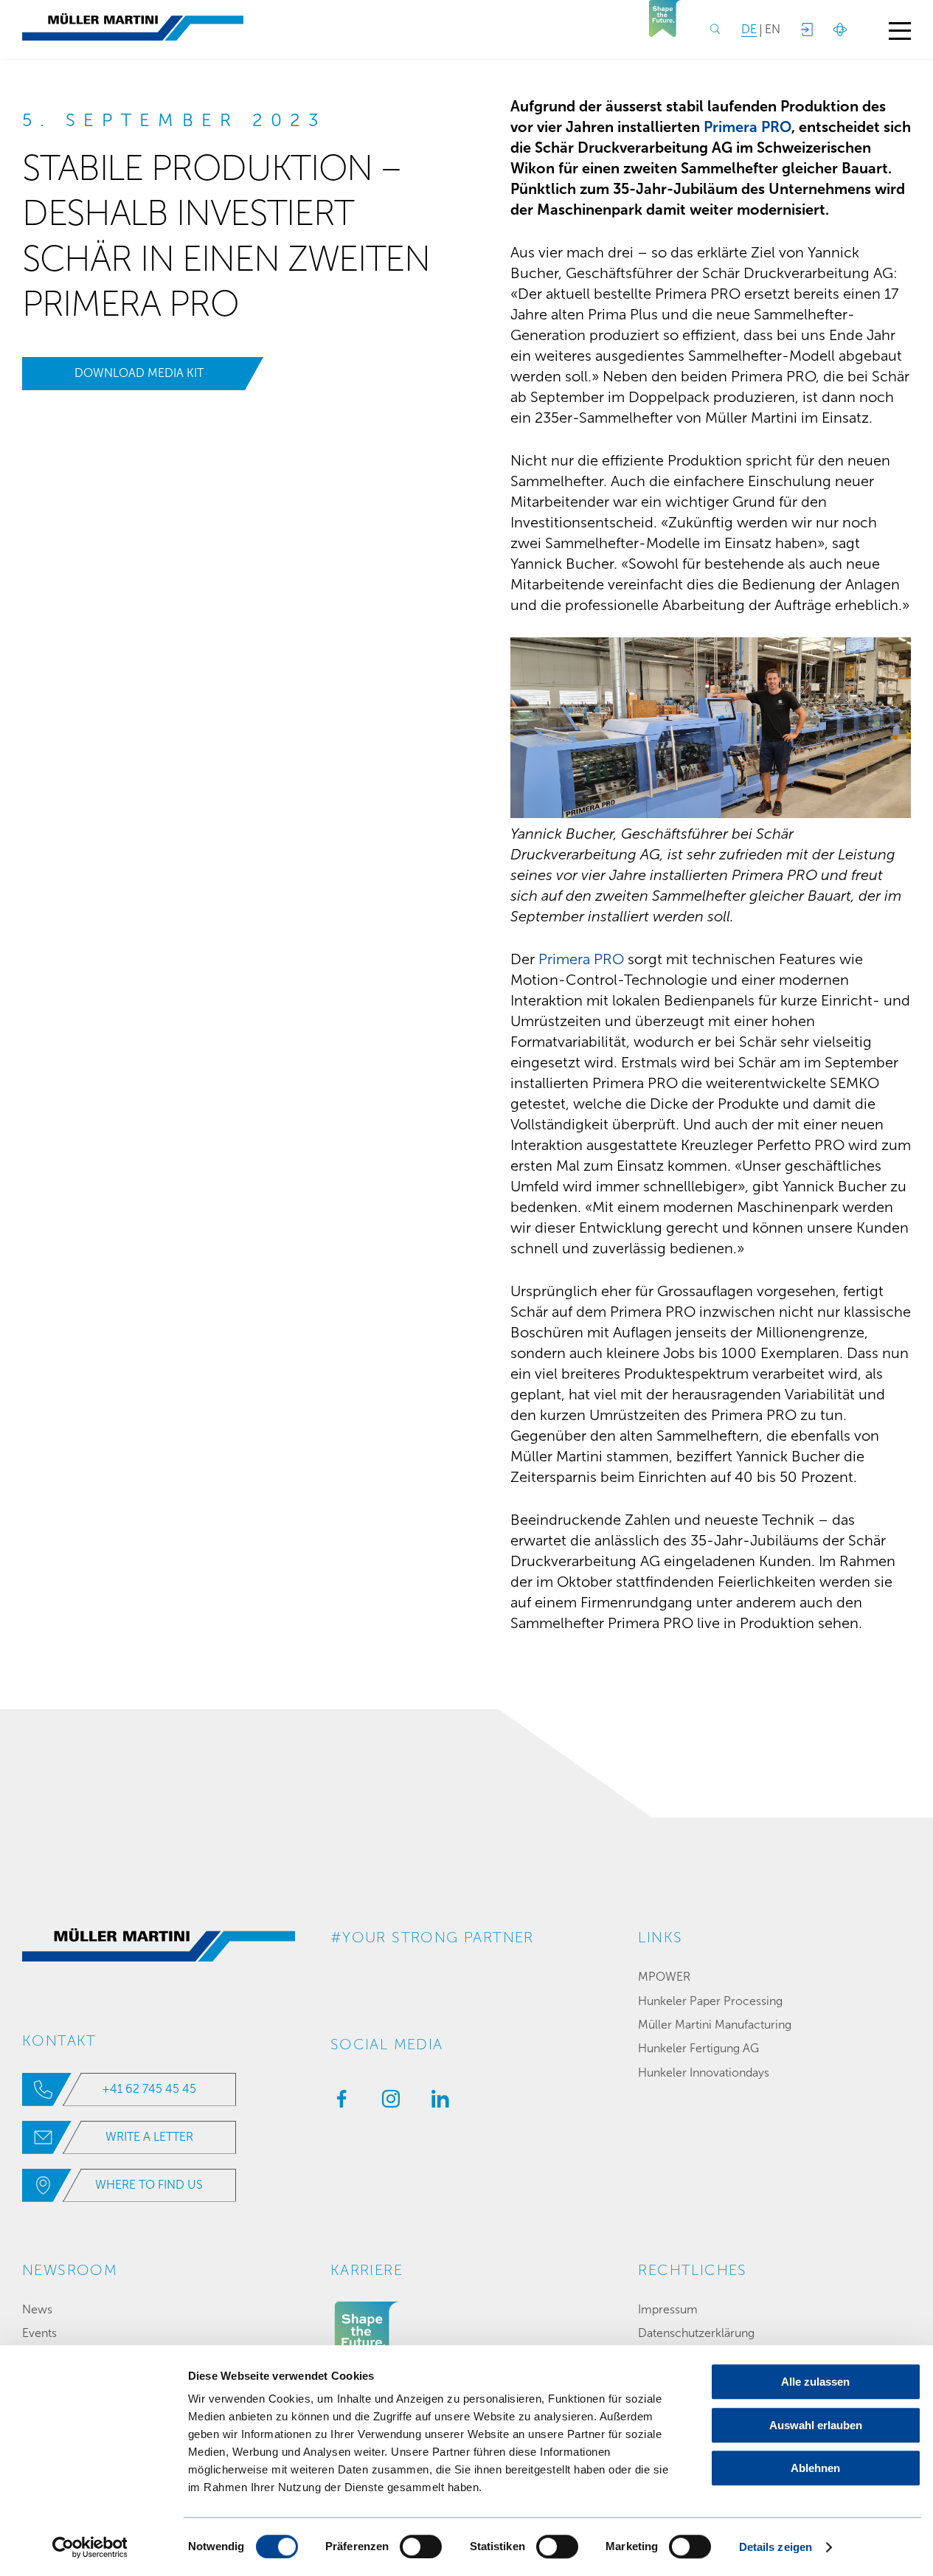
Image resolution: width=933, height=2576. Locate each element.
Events (39, 2333)
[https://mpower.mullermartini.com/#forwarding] (806, 30)
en (773, 29)
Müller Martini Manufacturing (715, 2025)
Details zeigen (776, 2547)
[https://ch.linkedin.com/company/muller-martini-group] (437, 2103)
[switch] (421, 2546)
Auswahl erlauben (816, 2425)
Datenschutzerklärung (696, 2333)
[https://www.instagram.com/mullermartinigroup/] (387, 2103)
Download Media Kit (139, 373)
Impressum (668, 2309)
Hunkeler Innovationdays (704, 2073)
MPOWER (664, 1977)
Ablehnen (815, 2468)
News (37, 2309)
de (749, 29)
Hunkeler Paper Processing (710, 2001)
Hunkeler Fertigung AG (698, 2048)
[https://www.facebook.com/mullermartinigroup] (338, 2103)
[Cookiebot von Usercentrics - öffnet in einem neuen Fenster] (90, 2547)
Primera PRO (748, 127)
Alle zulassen (815, 2382)
